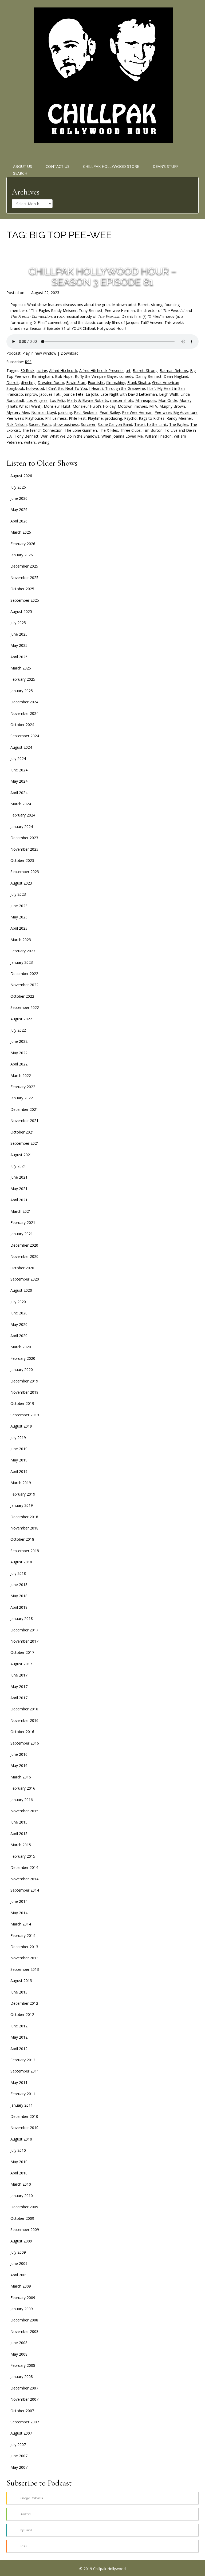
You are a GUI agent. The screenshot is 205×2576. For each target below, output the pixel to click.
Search (20, 173)
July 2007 (18, 2445)
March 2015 (21, 1845)
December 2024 (24, 702)
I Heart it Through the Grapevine (117, 388)
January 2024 (22, 827)
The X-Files (109, 430)
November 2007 (24, 2399)
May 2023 (19, 917)
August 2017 (21, 1664)
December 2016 (24, 1709)
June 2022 (19, 1041)
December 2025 (24, 566)
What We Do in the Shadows (74, 436)
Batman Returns (174, 370)
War (44, 436)
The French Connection (42, 430)
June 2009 (19, 2263)
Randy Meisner (179, 418)
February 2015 (23, 1856)
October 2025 (22, 589)
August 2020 (21, 1290)
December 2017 (24, 1630)
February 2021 (23, 1222)
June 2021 (19, 1177)
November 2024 (24, 713)
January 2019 (22, 1505)
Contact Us (58, 166)
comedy (126, 376)
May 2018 (19, 1596)
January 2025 (22, 691)
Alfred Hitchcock (63, 370)
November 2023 (24, 849)
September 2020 (25, 1279)
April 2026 (19, 521)
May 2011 (19, 2082)
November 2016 (24, 1720)
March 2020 (21, 1347)
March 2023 (21, 940)
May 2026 (19, 510)
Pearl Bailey (110, 412)
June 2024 (19, 770)
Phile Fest (77, 418)
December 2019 (24, 1381)
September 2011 (25, 2071)
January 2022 (22, 1098)
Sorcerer (88, 424)
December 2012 (24, 2003)
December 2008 (24, 2320)
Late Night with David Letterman (129, 394)
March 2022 (21, 1075)
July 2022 (18, 1030)
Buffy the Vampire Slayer (96, 376)
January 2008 (22, 2377)
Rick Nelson (17, 424)
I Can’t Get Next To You (67, 388)
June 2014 (19, 1901)
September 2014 (25, 1890)
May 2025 (19, 645)
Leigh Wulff (169, 394)
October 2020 (22, 1268)
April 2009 (19, 2275)
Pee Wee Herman (137, 412)
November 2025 (24, 578)
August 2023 (21, 883)
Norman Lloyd (44, 412)
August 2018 (21, 1562)
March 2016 (21, 1777)
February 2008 (23, 2365)
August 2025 (21, 611)
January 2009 (22, 2309)
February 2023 (23, 951)
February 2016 (23, 1788)
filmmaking (116, 383)
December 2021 (24, 1109)
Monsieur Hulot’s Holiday (94, 406)
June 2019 (19, 1449)
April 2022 (19, 1064)
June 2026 (19, 498)
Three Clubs (130, 430)
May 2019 (19, 1460)
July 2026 (18, 487)
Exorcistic (96, 383)
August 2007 (21, 2433)
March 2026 (21, 532)
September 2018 (25, 1551)
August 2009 (21, 2241)
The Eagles (179, 424)
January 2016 (22, 1800)
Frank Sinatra (139, 383)
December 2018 (24, 1517)
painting (65, 412)
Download (70, 353)
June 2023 (19, 906)
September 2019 (25, 1415)
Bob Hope (64, 376)
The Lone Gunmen (81, 430)
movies (141, 406)
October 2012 (22, 2014)
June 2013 (19, 1992)
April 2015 (19, 1834)
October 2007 (22, 2411)
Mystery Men (18, 412)
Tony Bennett (27, 436)
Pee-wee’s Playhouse (25, 418)
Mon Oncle (168, 400)
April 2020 (19, 1336)
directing (28, 383)
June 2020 (19, 1313)
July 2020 (18, 1302)
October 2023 (22, 860)
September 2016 (25, 1743)
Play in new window (39, 353)
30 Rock (27, 370)
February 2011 (23, 2094)
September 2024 (25, 736)
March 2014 (21, 1924)
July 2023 (18, 894)
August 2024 (21, 747)
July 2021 (18, 1166)
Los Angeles (37, 400)
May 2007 (19, 2467)
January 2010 (22, 2196)
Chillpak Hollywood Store (111, 166)
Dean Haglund (176, 376)
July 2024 (18, 758)
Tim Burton (153, 430)
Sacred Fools (40, 424)
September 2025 (25, 600)
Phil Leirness (56, 418)
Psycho (130, 418)
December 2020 (24, 1245)
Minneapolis (146, 400)
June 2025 (19, 634)
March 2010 (21, 2184)
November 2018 (24, 1528)
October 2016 (22, 1732)
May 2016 (19, 1765)
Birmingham (42, 376)
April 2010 (19, 2173)
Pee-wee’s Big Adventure (176, 412)
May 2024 (19, 781)
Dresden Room (51, 383)
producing (113, 418)
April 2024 (19, 793)
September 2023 (25, 872)
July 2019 (18, 1438)
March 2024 (21, 804)
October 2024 (22, 725)
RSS (28, 362)
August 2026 (21, 476)
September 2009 (25, 2230)
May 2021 (19, 1189)
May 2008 (19, 2354)
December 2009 (24, 2207)
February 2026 (23, 544)
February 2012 (23, 2060)
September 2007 (25, 2422)
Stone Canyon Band (115, 424)
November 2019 (24, 1392)
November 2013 (24, 1958)
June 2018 (19, 1585)
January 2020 (22, 1370)
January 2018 (22, 1618)
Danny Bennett (148, 376)
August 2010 (21, 2139)
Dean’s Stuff (165, 166)
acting (42, 370)
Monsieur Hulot (57, 406)
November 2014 (24, 1879)
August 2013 (21, 1981)
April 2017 (19, 1698)
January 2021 (22, 1234)
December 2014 (24, 1867)
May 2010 (19, 2162)
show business (66, 424)
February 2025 (23, 679)
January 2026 (22, 555)
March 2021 (21, 1211)
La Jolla (92, 394)
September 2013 (25, 1969)
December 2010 (24, 2116)
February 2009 (23, 2298)
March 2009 (21, 2286)
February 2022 (23, 1087)
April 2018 (19, 1607)
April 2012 (19, 2049)
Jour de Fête (73, 394)
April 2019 (19, 1471)
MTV (153, 406)
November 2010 (24, 2128)
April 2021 (19, 1200)
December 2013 (24, 1947)
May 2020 (19, 1324)
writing (44, 442)
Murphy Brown (172, 406)
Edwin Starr (76, 383)
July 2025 (18, 623)
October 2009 (22, 2218)
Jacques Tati (50, 394)
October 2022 (22, 996)
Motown (125, 406)
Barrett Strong (145, 370)
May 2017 (19, 1687)
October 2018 (22, 1539)
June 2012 (19, 2026)
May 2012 (19, 2037)
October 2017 (22, 1652)
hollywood (35, 388)
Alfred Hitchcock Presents (101, 370)
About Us (23, 166)
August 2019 (21, 1426)
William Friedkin (158, 436)
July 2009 (18, 2252)
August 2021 (21, 1155)
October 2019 (22, 1403)
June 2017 (19, 1675)
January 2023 (22, 962)
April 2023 (19, 928)
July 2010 (18, 2150)
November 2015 (24, 1811)
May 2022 (19, 1053)
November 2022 (24, 985)
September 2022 (25, 1007)
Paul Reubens (86, 412)
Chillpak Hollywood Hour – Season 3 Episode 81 (102, 276)
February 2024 (23, 815)
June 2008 (19, 2343)
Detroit (13, 383)
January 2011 (22, 2105)
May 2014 (19, 1913)
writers (30, 442)
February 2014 (23, 1935)
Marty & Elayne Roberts (88, 400)
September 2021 (25, 1143)
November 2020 (24, 1256)
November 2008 (24, 2331)
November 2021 (24, 1121)
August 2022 (21, 1019)
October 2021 (22, 1132)
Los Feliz (57, 400)
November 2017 (24, 1641)
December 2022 (24, 974)
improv (31, 394)
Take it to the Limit (151, 424)
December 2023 (24, 838)
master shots (122, 400)
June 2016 (19, 1754)
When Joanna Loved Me (122, 436)
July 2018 (18, 1573)
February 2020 (23, 1358)
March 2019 (21, 1483)
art (128, 370)
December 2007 (24, 2388)
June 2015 (19, 1822)
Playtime (95, 418)
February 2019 (23, 1494)
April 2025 (19, 657)
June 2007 (19, 2456)
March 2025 (21, 668)
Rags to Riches (152, 418)
